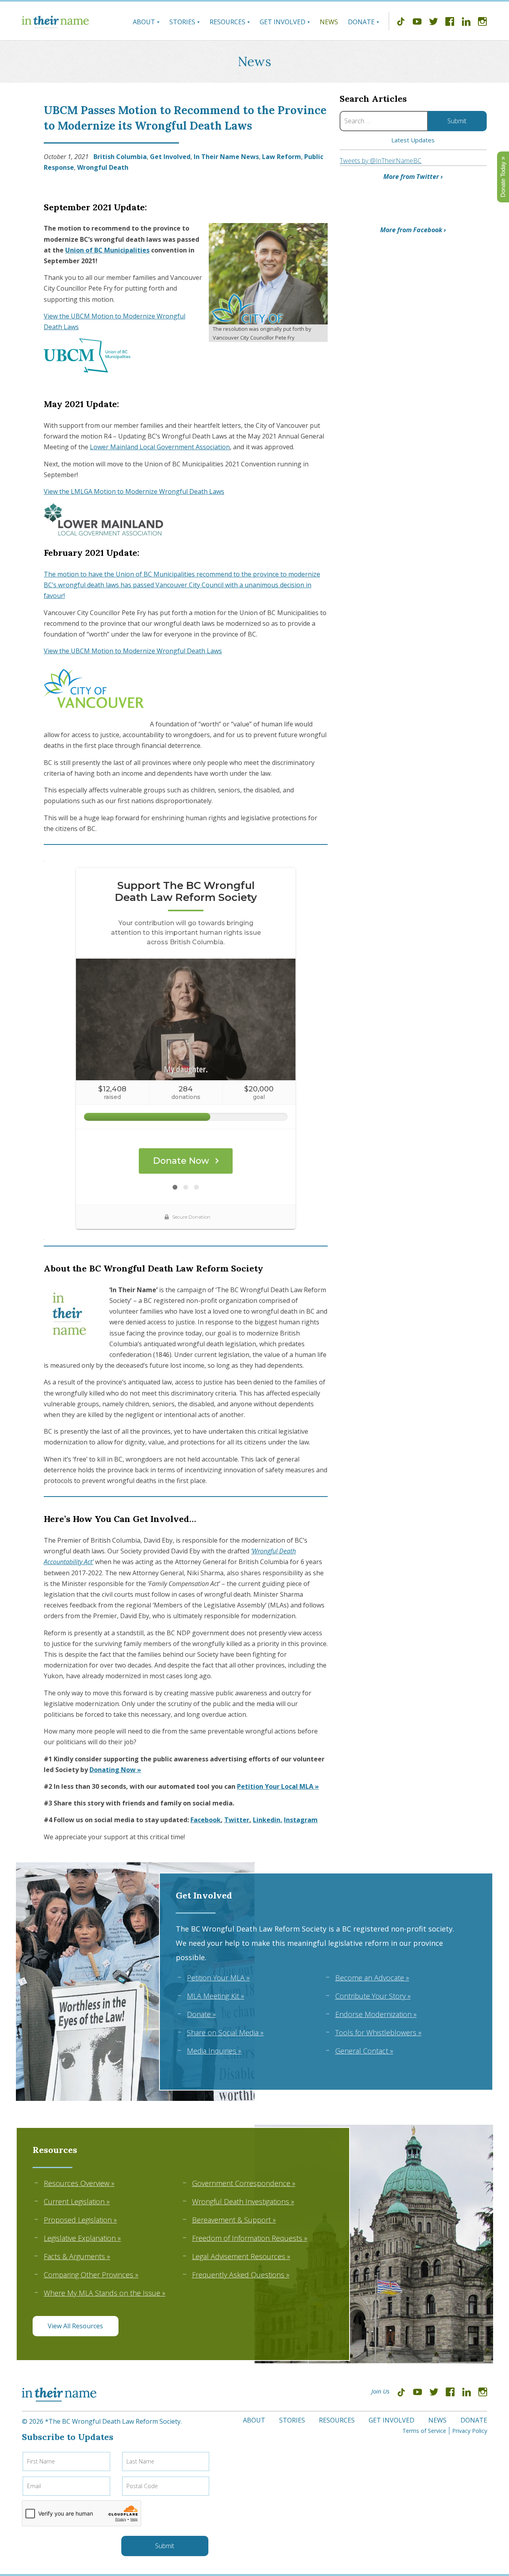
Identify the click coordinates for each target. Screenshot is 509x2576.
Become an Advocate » (372, 1978)
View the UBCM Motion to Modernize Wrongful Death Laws (133, 651)
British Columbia (120, 157)
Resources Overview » (79, 2183)
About (144, 22)
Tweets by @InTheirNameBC (381, 161)
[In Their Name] (55, 22)
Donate (361, 22)
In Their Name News (226, 157)
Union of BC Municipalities (107, 250)
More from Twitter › (413, 177)
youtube (417, 23)
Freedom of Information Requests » (250, 2238)
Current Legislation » (77, 2201)
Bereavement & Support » (234, 2220)
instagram (482, 23)
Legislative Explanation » (82, 2238)
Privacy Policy (470, 2431)
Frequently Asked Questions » (241, 2275)
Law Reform (282, 157)
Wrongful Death (103, 167)
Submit (165, 2546)
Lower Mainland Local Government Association (160, 447)
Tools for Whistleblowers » (378, 2032)
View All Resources (75, 2326)
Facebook (206, 1820)
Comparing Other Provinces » (91, 2275)
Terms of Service (424, 2431)
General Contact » (364, 2051)
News (329, 22)
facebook (450, 23)
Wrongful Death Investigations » (243, 2201)
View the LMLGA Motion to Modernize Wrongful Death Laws (134, 491)
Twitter (237, 1820)
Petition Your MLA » (218, 1978)
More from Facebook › (413, 230)
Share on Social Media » (225, 2032)
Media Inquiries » (214, 2051)
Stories (182, 22)
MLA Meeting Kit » (216, 1996)
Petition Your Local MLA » (278, 1786)
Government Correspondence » (244, 2183)
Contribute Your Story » (373, 1996)
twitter (433, 23)
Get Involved (283, 22)
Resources (227, 22)
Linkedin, (268, 1820)
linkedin (466, 23)
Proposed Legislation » (80, 2220)
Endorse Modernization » (376, 2014)
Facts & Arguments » (77, 2256)
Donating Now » (115, 1770)
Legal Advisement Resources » (241, 2256)
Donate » (201, 2014)
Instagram (301, 1820)
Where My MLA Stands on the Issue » (105, 2293)
